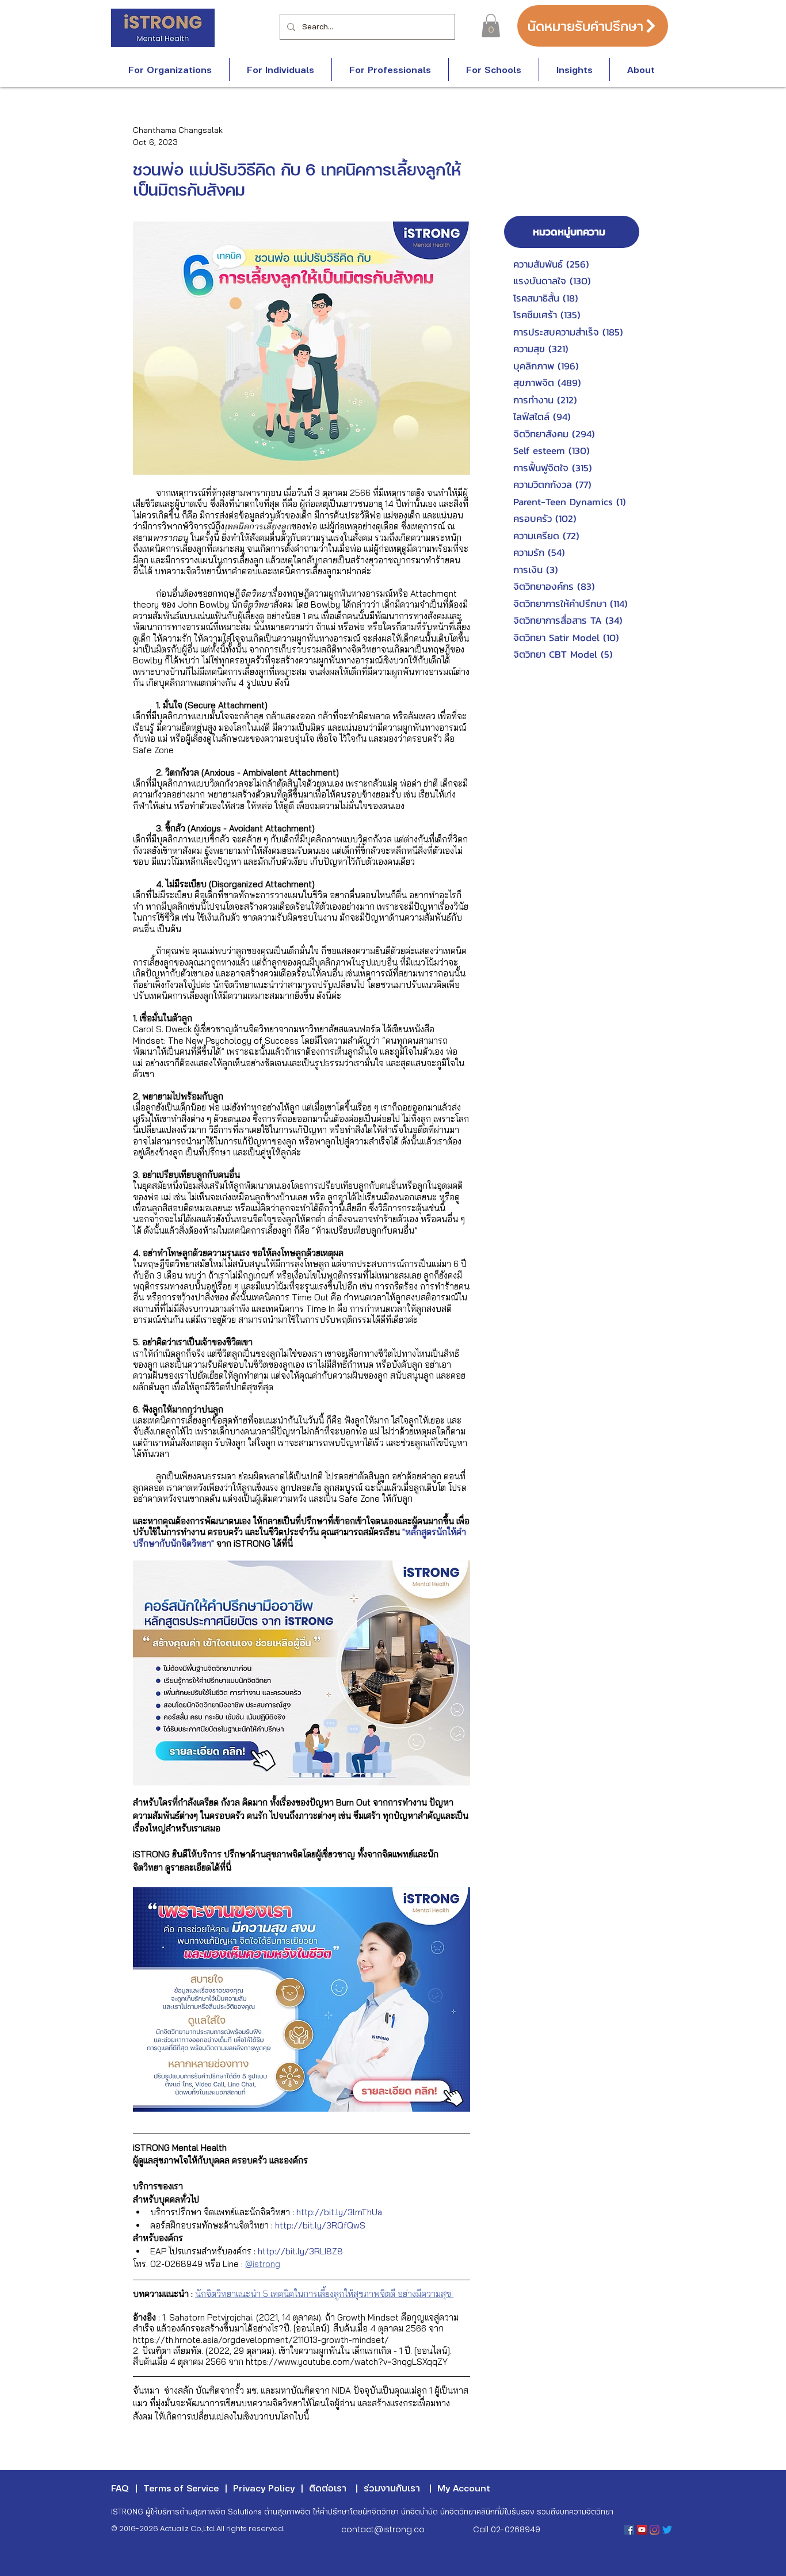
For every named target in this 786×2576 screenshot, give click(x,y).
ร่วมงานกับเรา (392, 2488)
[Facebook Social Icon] (629, 2530)
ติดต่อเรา (328, 2488)
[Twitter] (667, 2530)
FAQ (120, 2488)
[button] (491, 26)
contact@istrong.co (383, 2529)
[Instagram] (655, 2530)
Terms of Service (181, 2488)
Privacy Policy (264, 2488)
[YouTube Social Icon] (642, 2530)
